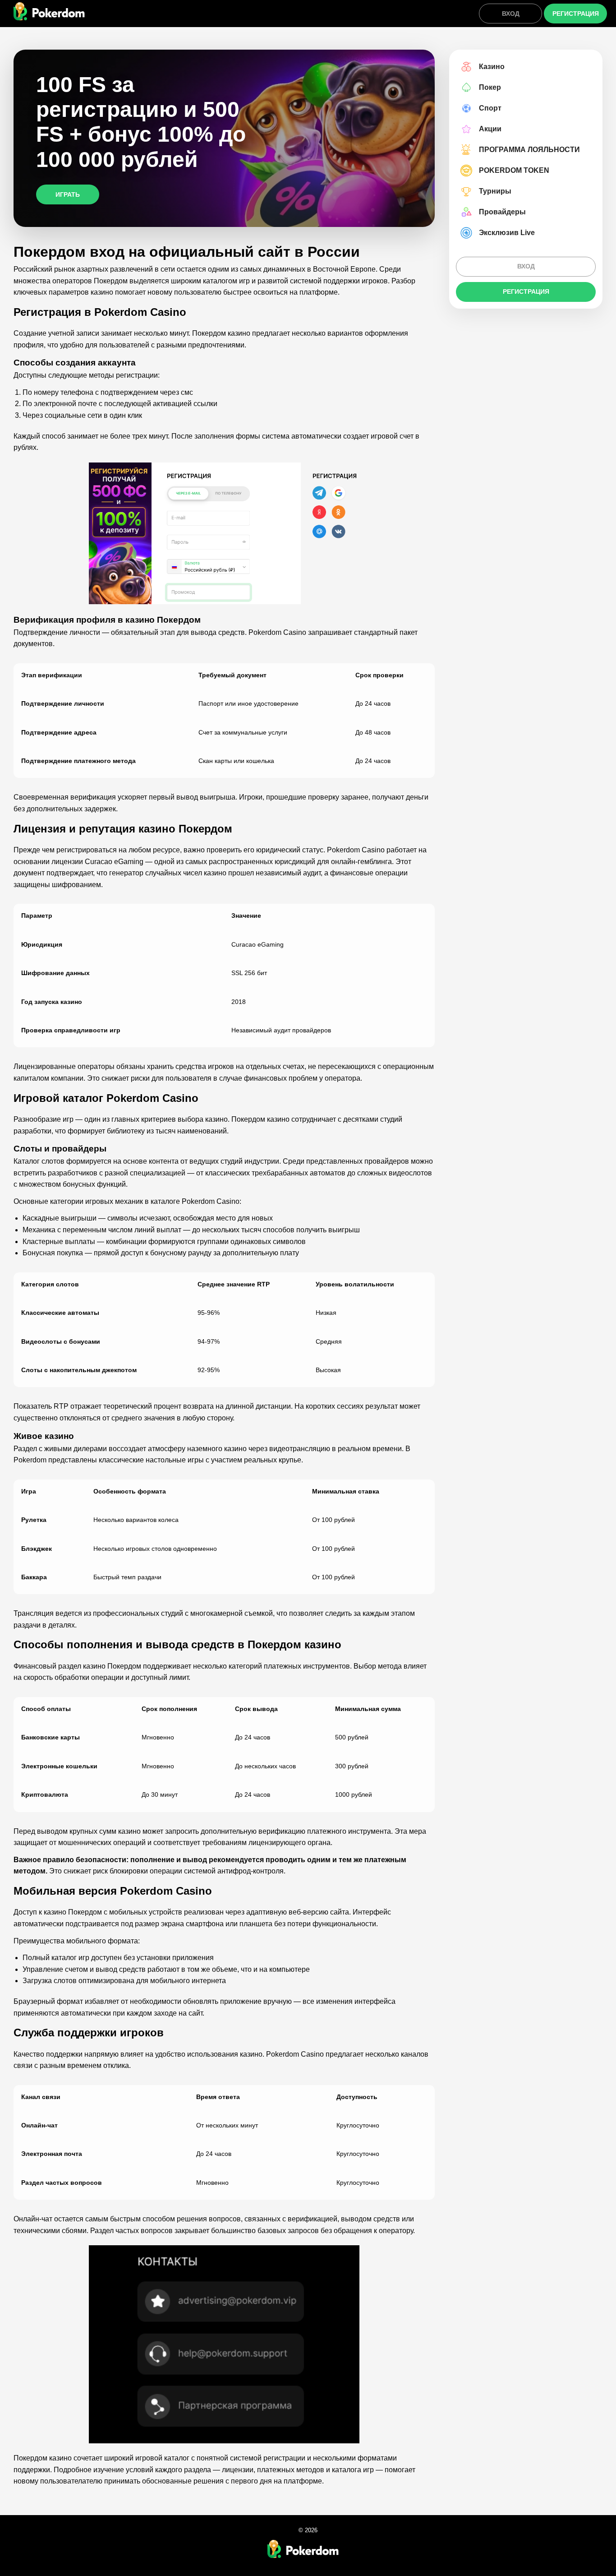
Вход (511, 14)
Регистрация (576, 14)
